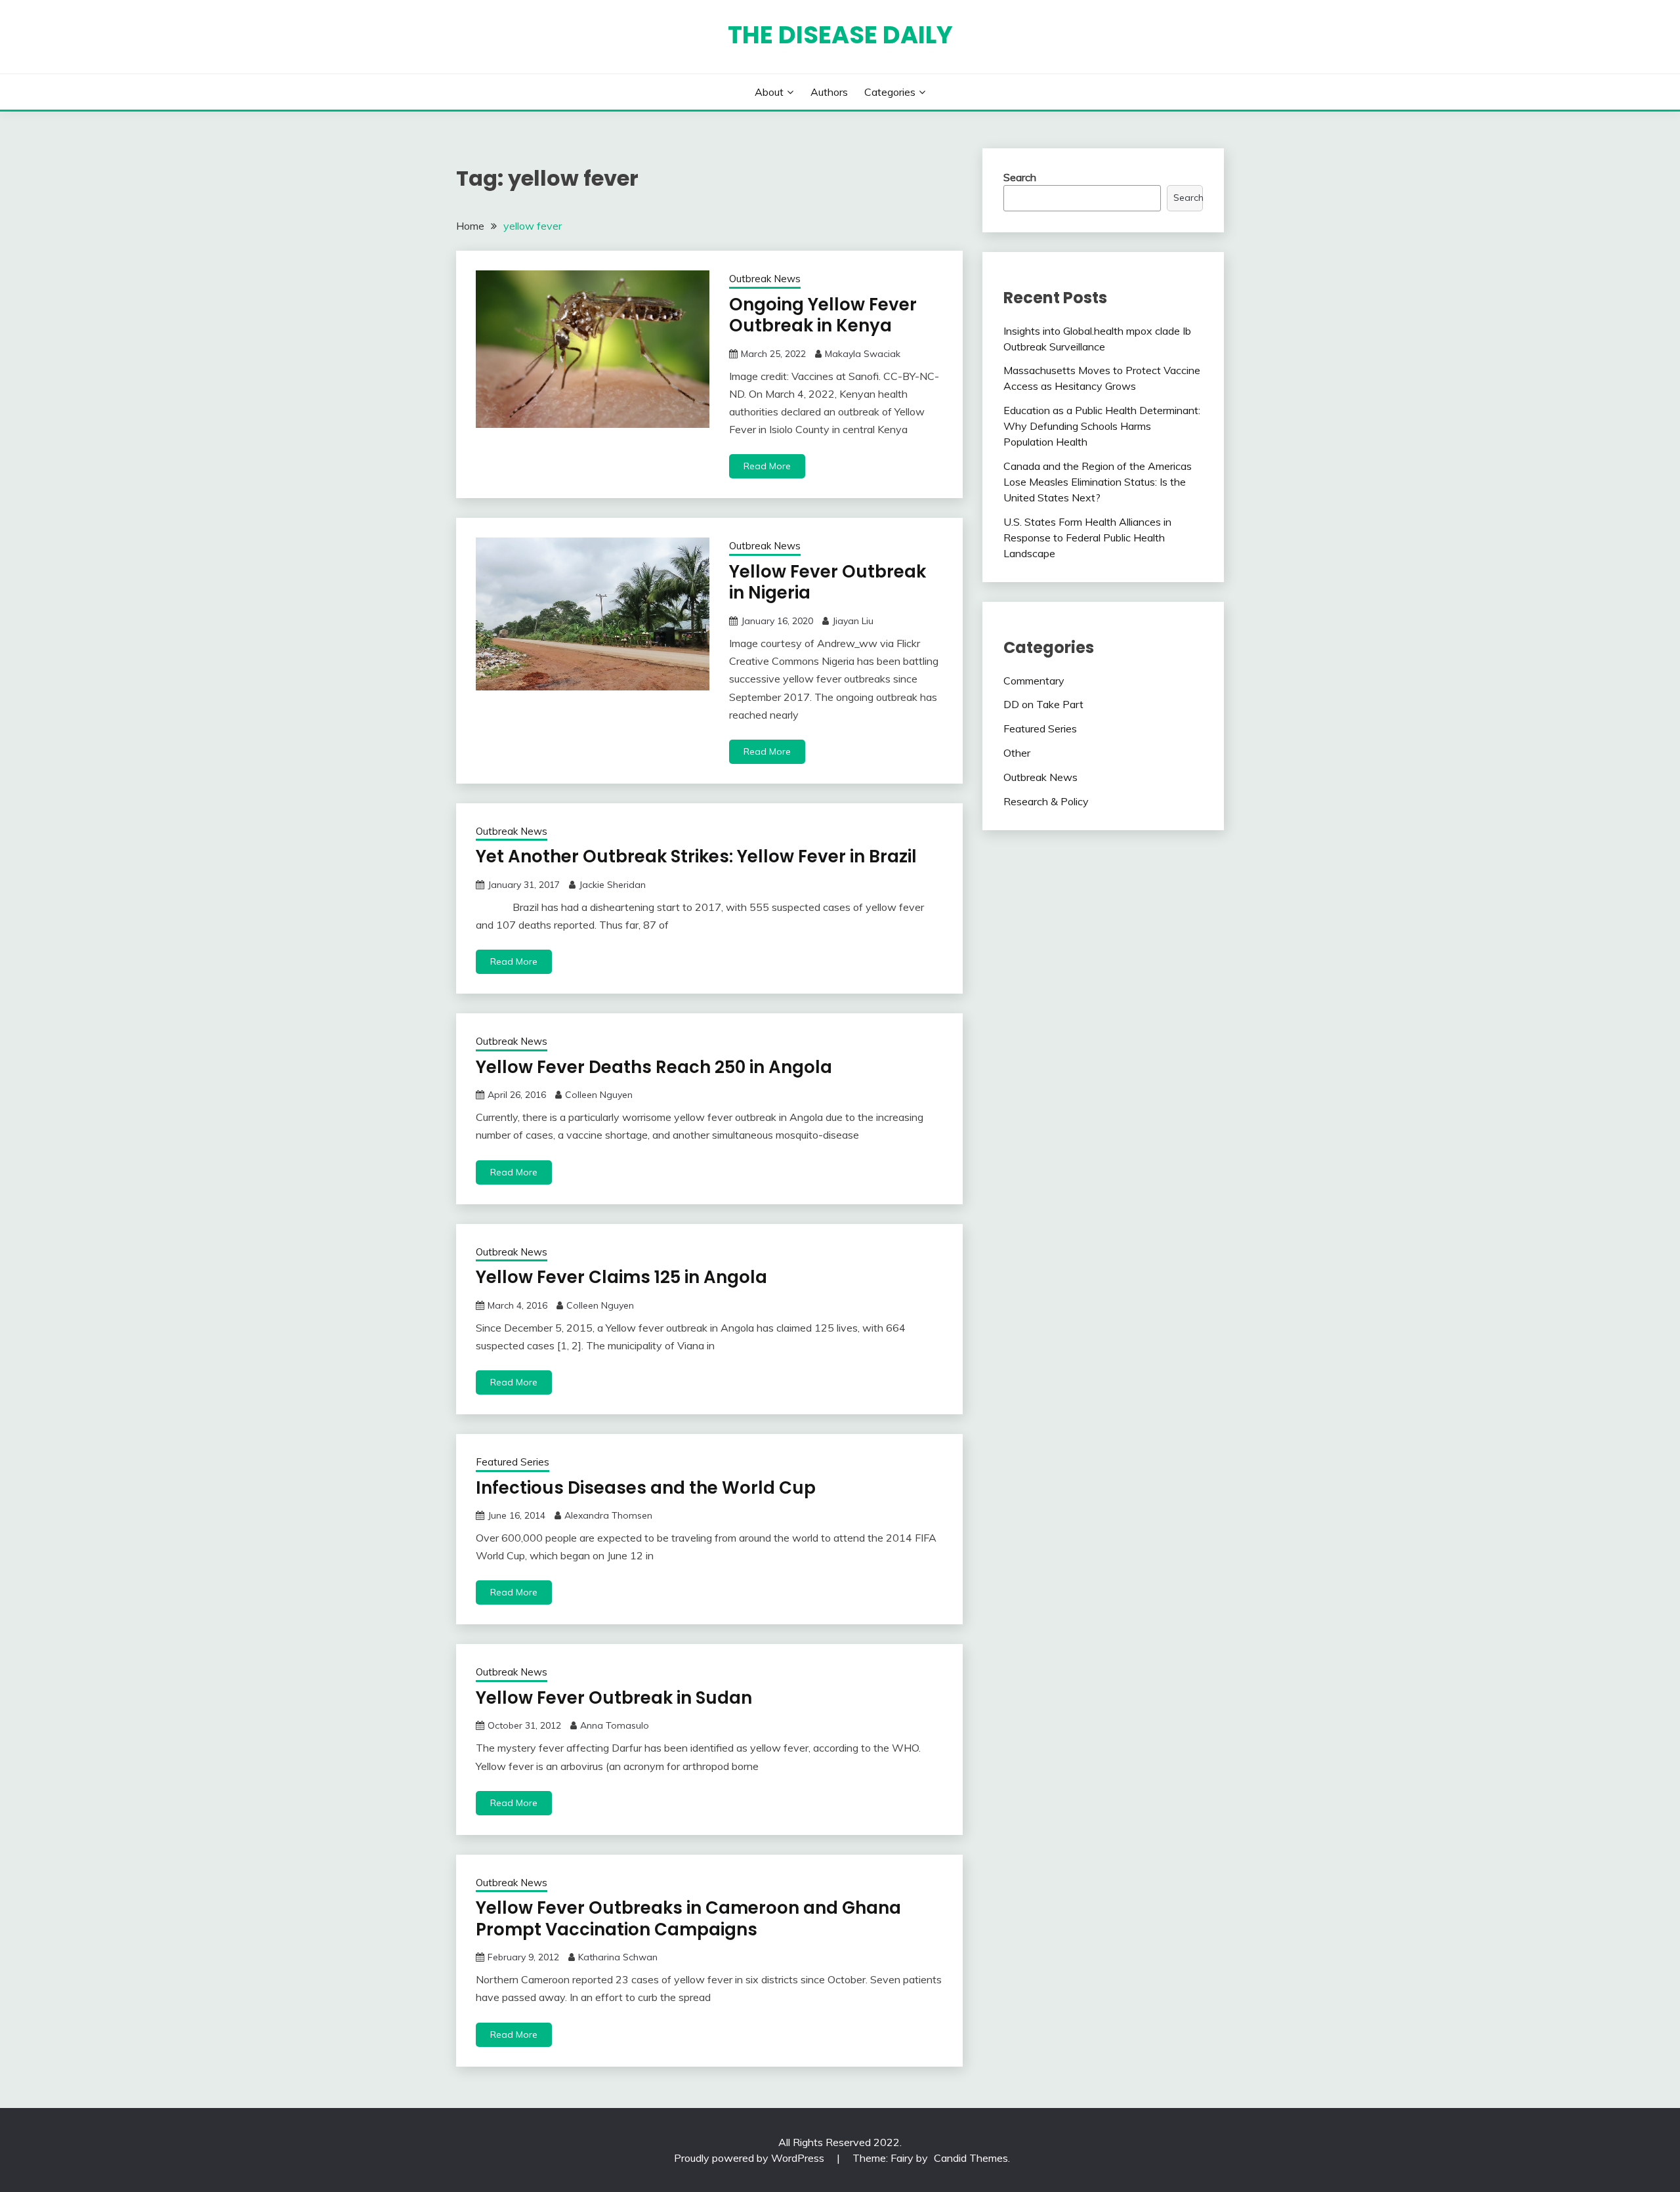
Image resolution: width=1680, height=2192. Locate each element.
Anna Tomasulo (615, 1725)
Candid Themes (971, 2158)
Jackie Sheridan (612, 885)
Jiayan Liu (853, 621)
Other (1017, 753)
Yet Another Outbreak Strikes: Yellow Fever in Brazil (696, 856)
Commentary (1034, 681)
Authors (829, 92)
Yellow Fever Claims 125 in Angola (621, 1277)
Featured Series (513, 1462)
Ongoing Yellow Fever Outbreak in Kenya (823, 315)
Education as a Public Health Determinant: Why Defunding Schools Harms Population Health (1102, 426)
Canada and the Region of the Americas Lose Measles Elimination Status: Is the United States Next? (1098, 482)
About (769, 92)
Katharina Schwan (618, 1957)
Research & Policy (1046, 801)
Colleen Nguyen (599, 1095)
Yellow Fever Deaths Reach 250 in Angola (654, 1067)
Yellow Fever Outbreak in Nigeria (828, 582)
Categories (890, 92)
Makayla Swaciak (863, 354)
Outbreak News (765, 279)
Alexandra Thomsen (608, 1515)
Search (1020, 177)
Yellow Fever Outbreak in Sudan (614, 1698)
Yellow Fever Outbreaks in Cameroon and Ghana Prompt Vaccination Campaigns (688, 1919)
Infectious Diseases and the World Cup (646, 1488)
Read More (767, 466)
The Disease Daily (840, 35)
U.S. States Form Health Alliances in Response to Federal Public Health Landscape (1087, 537)
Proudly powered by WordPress (750, 2158)
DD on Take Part (1043, 704)
